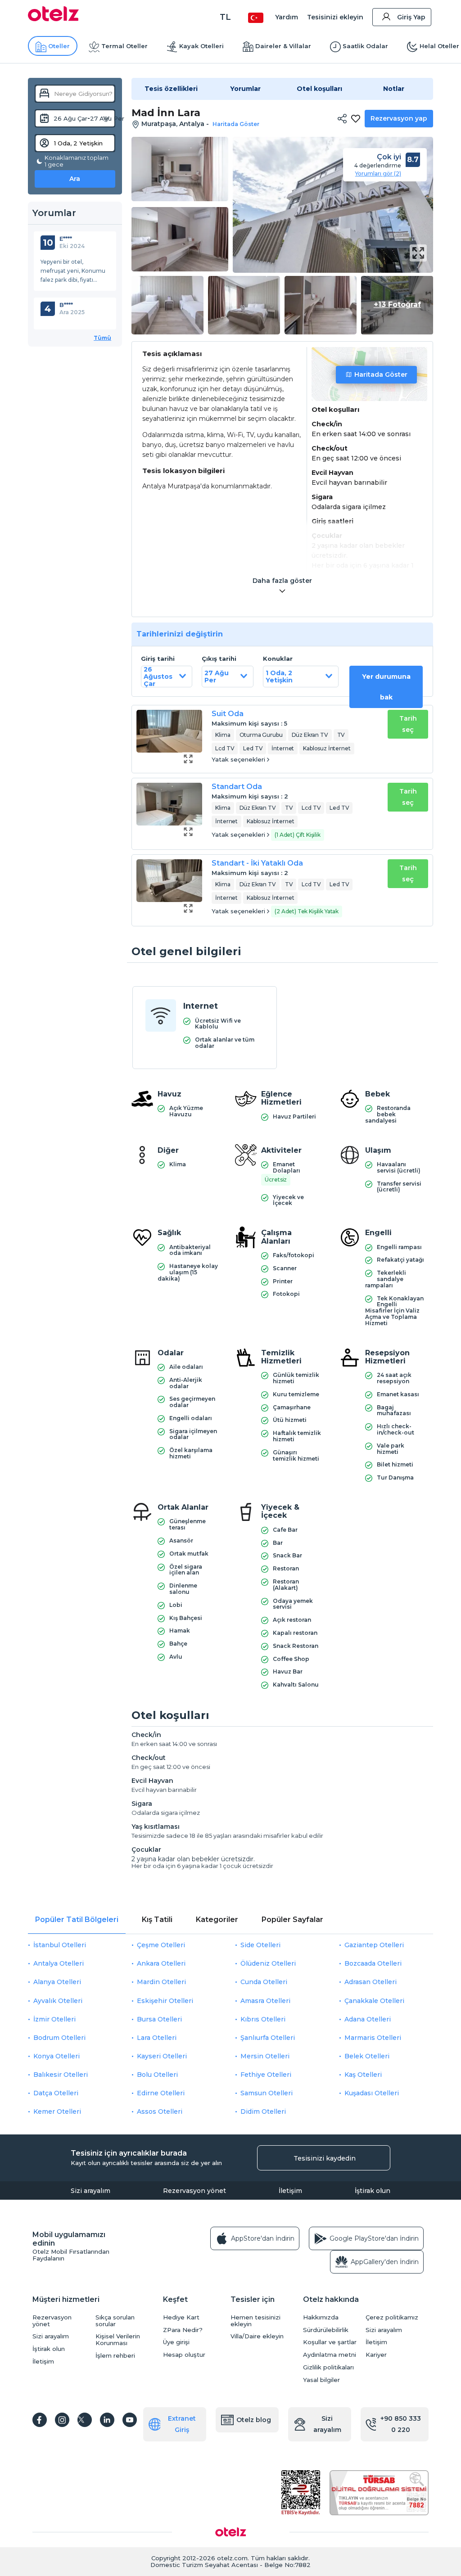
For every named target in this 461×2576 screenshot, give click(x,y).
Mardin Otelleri (161, 1982)
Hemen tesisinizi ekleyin (255, 2321)
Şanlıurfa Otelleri (268, 2038)
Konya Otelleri (56, 2056)
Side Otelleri (260, 1945)
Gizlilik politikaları (328, 2367)
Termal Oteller (124, 46)
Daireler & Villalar (283, 46)
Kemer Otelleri (57, 2111)
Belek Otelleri (367, 2056)
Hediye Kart (181, 2317)
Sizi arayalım (90, 2191)
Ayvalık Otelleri (58, 2001)
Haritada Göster (381, 374)
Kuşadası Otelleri (372, 2093)
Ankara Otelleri (161, 1963)
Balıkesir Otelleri (61, 2075)
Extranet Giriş (182, 2424)
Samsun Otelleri (267, 2093)
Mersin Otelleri (265, 2056)
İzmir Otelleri (54, 2019)
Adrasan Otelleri (371, 1982)
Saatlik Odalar (365, 46)
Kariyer (376, 2355)
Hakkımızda (321, 2317)
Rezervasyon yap (399, 118)
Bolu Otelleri (157, 2075)
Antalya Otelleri (59, 1963)
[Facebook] (40, 2420)
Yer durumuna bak (386, 687)
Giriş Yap (411, 17)
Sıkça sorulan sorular (115, 2321)
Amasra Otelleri (265, 2001)
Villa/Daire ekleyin (257, 2336)
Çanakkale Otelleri (374, 2001)
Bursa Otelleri (159, 2019)
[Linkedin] (107, 2420)
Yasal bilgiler (321, 2380)
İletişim (290, 2191)
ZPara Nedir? (183, 2330)
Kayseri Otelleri (162, 2056)
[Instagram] (62, 2420)
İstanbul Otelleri (60, 1945)
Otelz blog (254, 2420)
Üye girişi (176, 2342)
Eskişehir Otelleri (165, 2001)
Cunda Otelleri (264, 1982)
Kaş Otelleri (363, 2075)
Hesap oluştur (184, 2355)
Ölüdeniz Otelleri (268, 1963)
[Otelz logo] (53, 19)
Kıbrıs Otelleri (263, 2019)
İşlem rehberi (115, 2356)
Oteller (59, 46)
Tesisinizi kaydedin (325, 2158)
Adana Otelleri (368, 2019)
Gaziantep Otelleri (374, 1945)
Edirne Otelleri (161, 2093)
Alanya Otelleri (57, 1982)
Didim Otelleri (263, 2111)
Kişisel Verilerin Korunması (118, 2340)
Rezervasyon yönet (194, 2191)
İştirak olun (373, 2191)
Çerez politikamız (392, 2317)
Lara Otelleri (157, 2038)
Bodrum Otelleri (59, 2038)
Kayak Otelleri (201, 46)
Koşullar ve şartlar (330, 2342)
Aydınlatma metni (330, 2355)
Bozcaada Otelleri (373, 1963)
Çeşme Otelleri (161, 1945)
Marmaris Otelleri (373, 2038)
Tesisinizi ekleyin (335, 17)
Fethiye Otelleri (266, 2075)
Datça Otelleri (56, 2093)
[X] (85, 2420)
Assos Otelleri (160, 2111)
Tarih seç (408, 724)
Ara (75, 179)
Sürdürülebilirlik (326, 2330)
